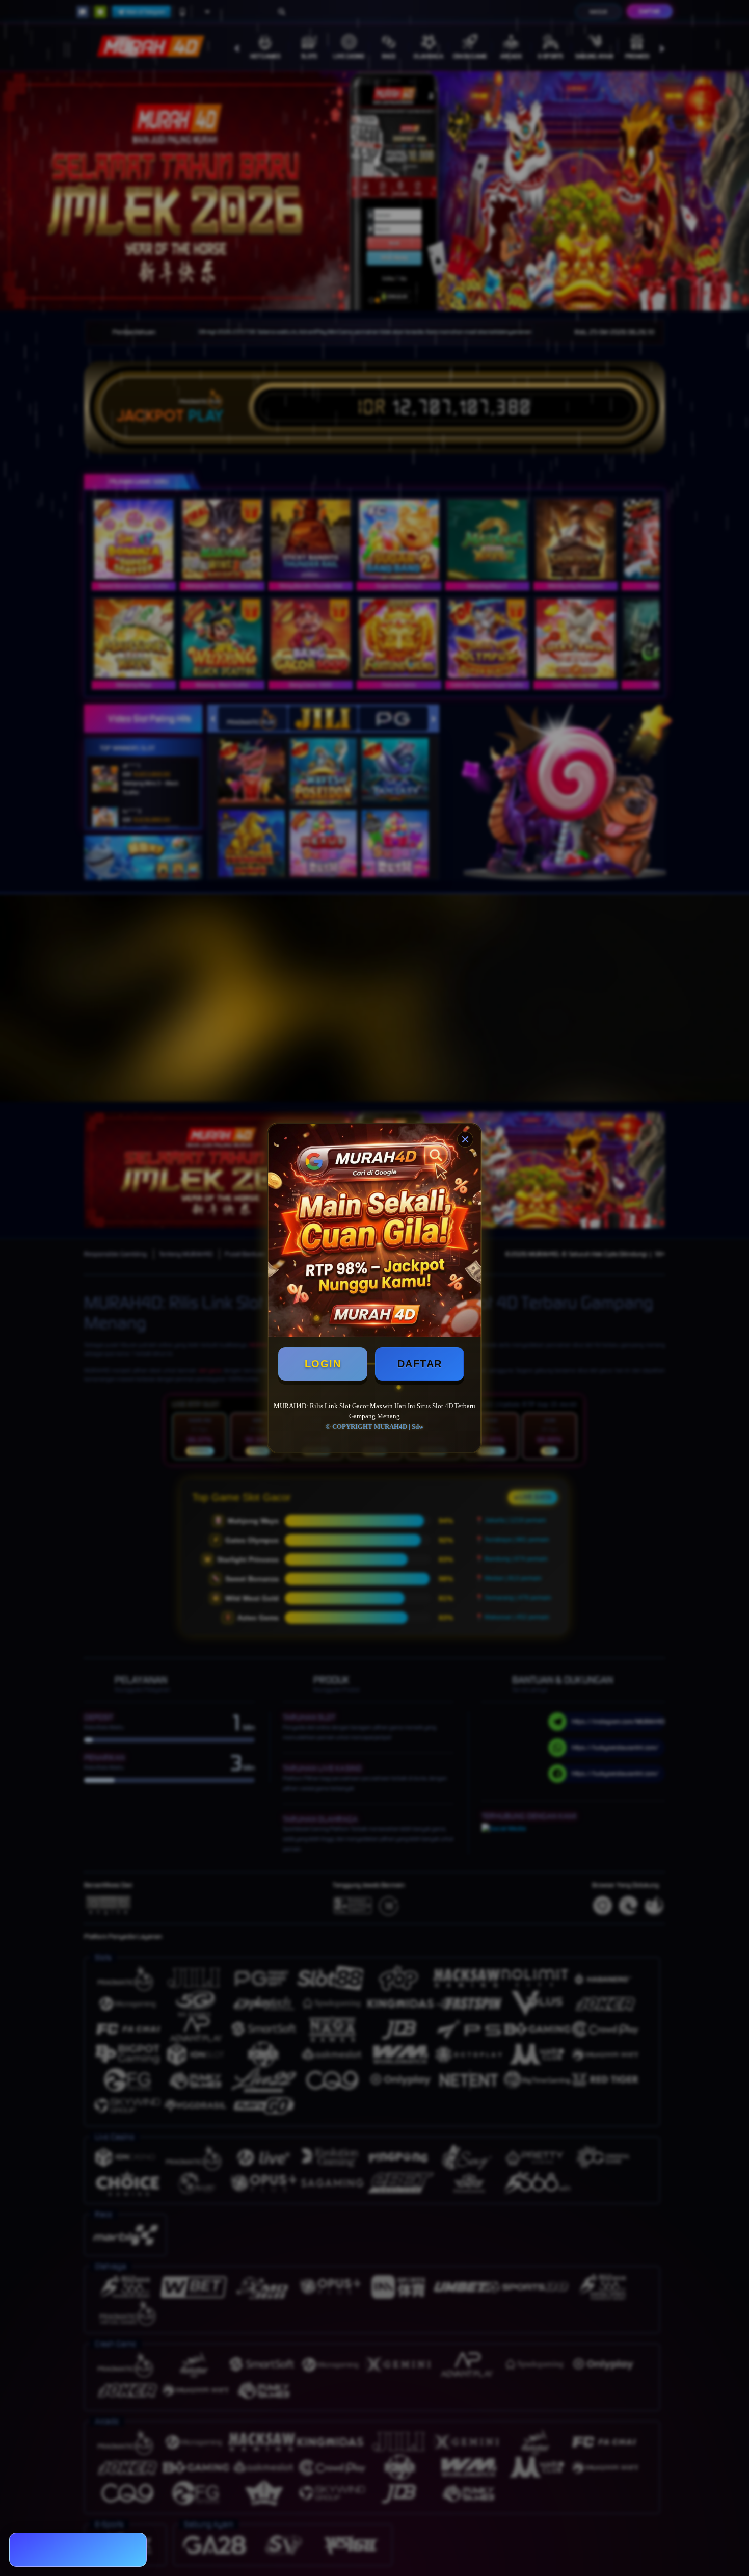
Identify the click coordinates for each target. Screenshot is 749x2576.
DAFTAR (420, 1364)
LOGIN (323, 1364)
